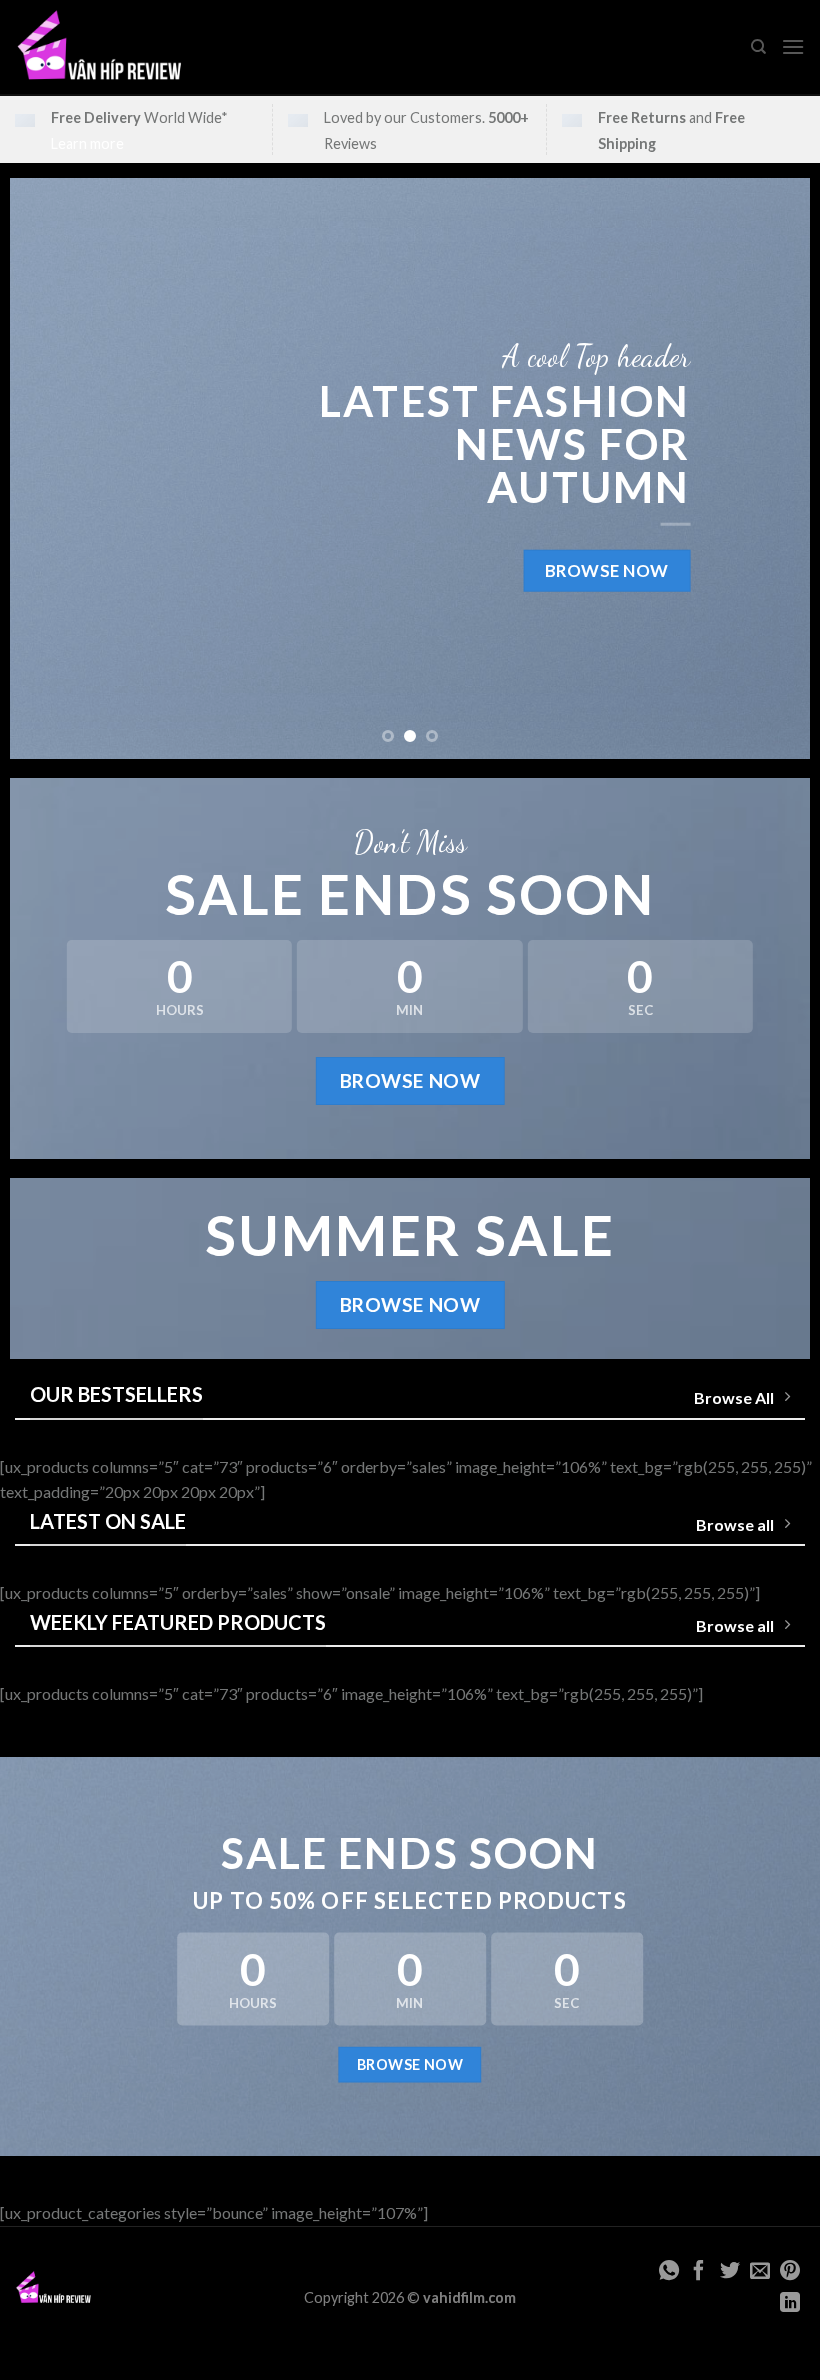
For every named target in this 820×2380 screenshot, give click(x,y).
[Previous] (51, 468)
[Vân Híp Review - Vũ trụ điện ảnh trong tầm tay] (99, 47)
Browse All (734, 1397)
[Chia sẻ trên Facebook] (699, 2272)
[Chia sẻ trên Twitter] (729, 2272)
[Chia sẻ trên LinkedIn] (790, 2304)
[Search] (758, 47)
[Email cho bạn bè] (760, 2272)
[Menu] (793, 46)
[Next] (769, 468)
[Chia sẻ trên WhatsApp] (669, 2272)
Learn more (87, 143)
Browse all (735, 1524)
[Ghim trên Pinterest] (790, 2272)
